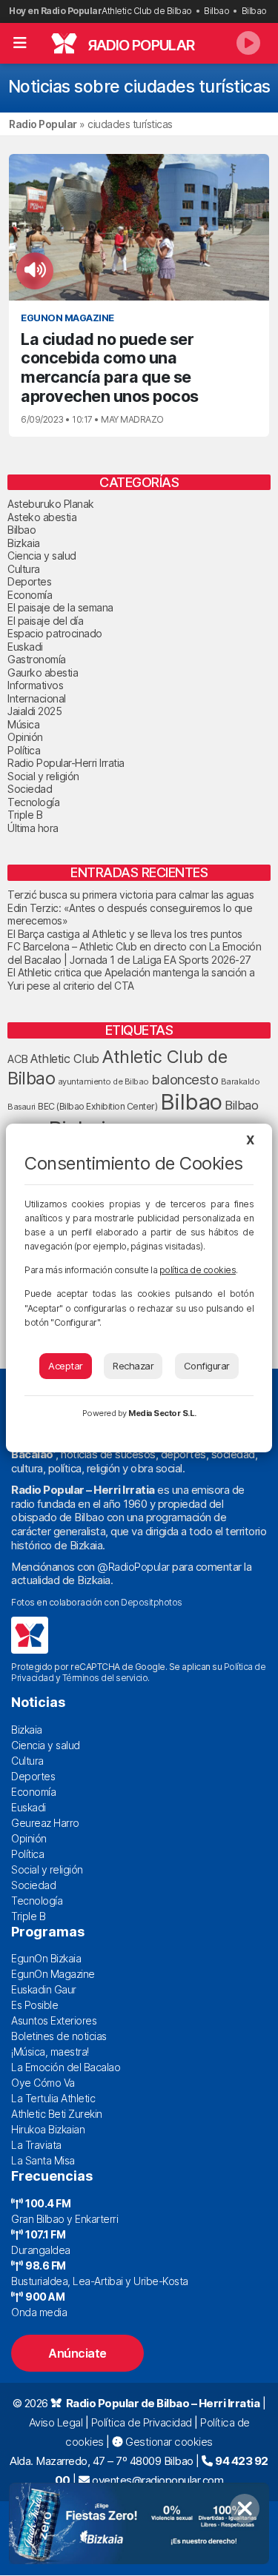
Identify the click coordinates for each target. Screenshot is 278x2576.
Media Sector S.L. (162, 1413)
